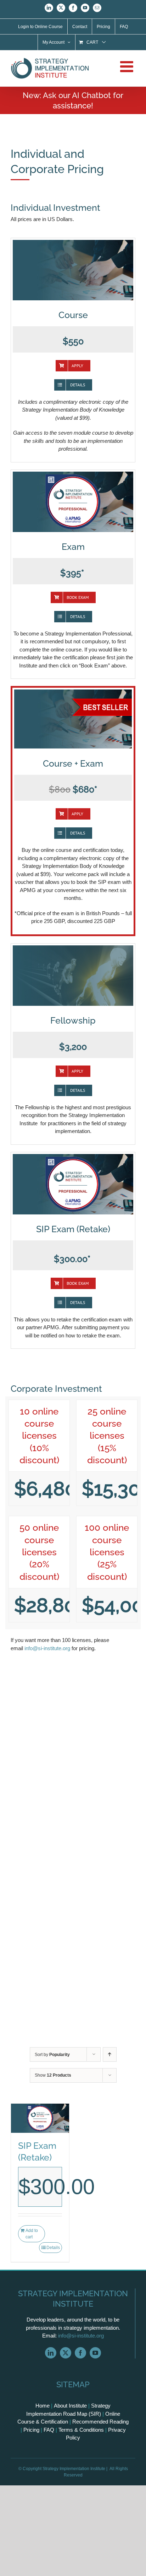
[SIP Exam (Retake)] (40, 2118)
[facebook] (80, 2353)
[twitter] (66, 2353)
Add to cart (32, 2234)
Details (53, 2248)
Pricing (31, 2430)
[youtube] (95, 2353)
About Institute (70, 2406)
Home (43, 2406)
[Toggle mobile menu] (128, 66)
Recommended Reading (100, 2422)
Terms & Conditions (81, 2430)
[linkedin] (51, 2353)
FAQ (49, 2430)
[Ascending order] (110, 2054)
